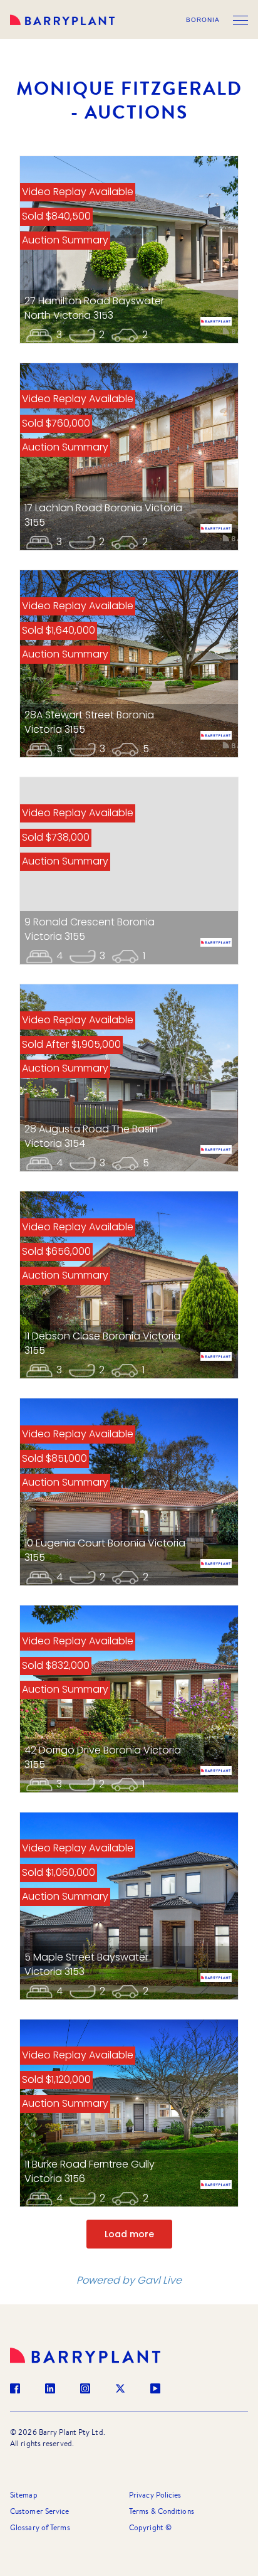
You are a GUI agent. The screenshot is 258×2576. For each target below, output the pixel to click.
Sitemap (24, 2495)
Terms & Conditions (162, 2511)
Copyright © (150, 2527)
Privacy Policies (155, 2495)
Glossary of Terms (40, 2527)
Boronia (203, 20)
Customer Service (40, 2511)
